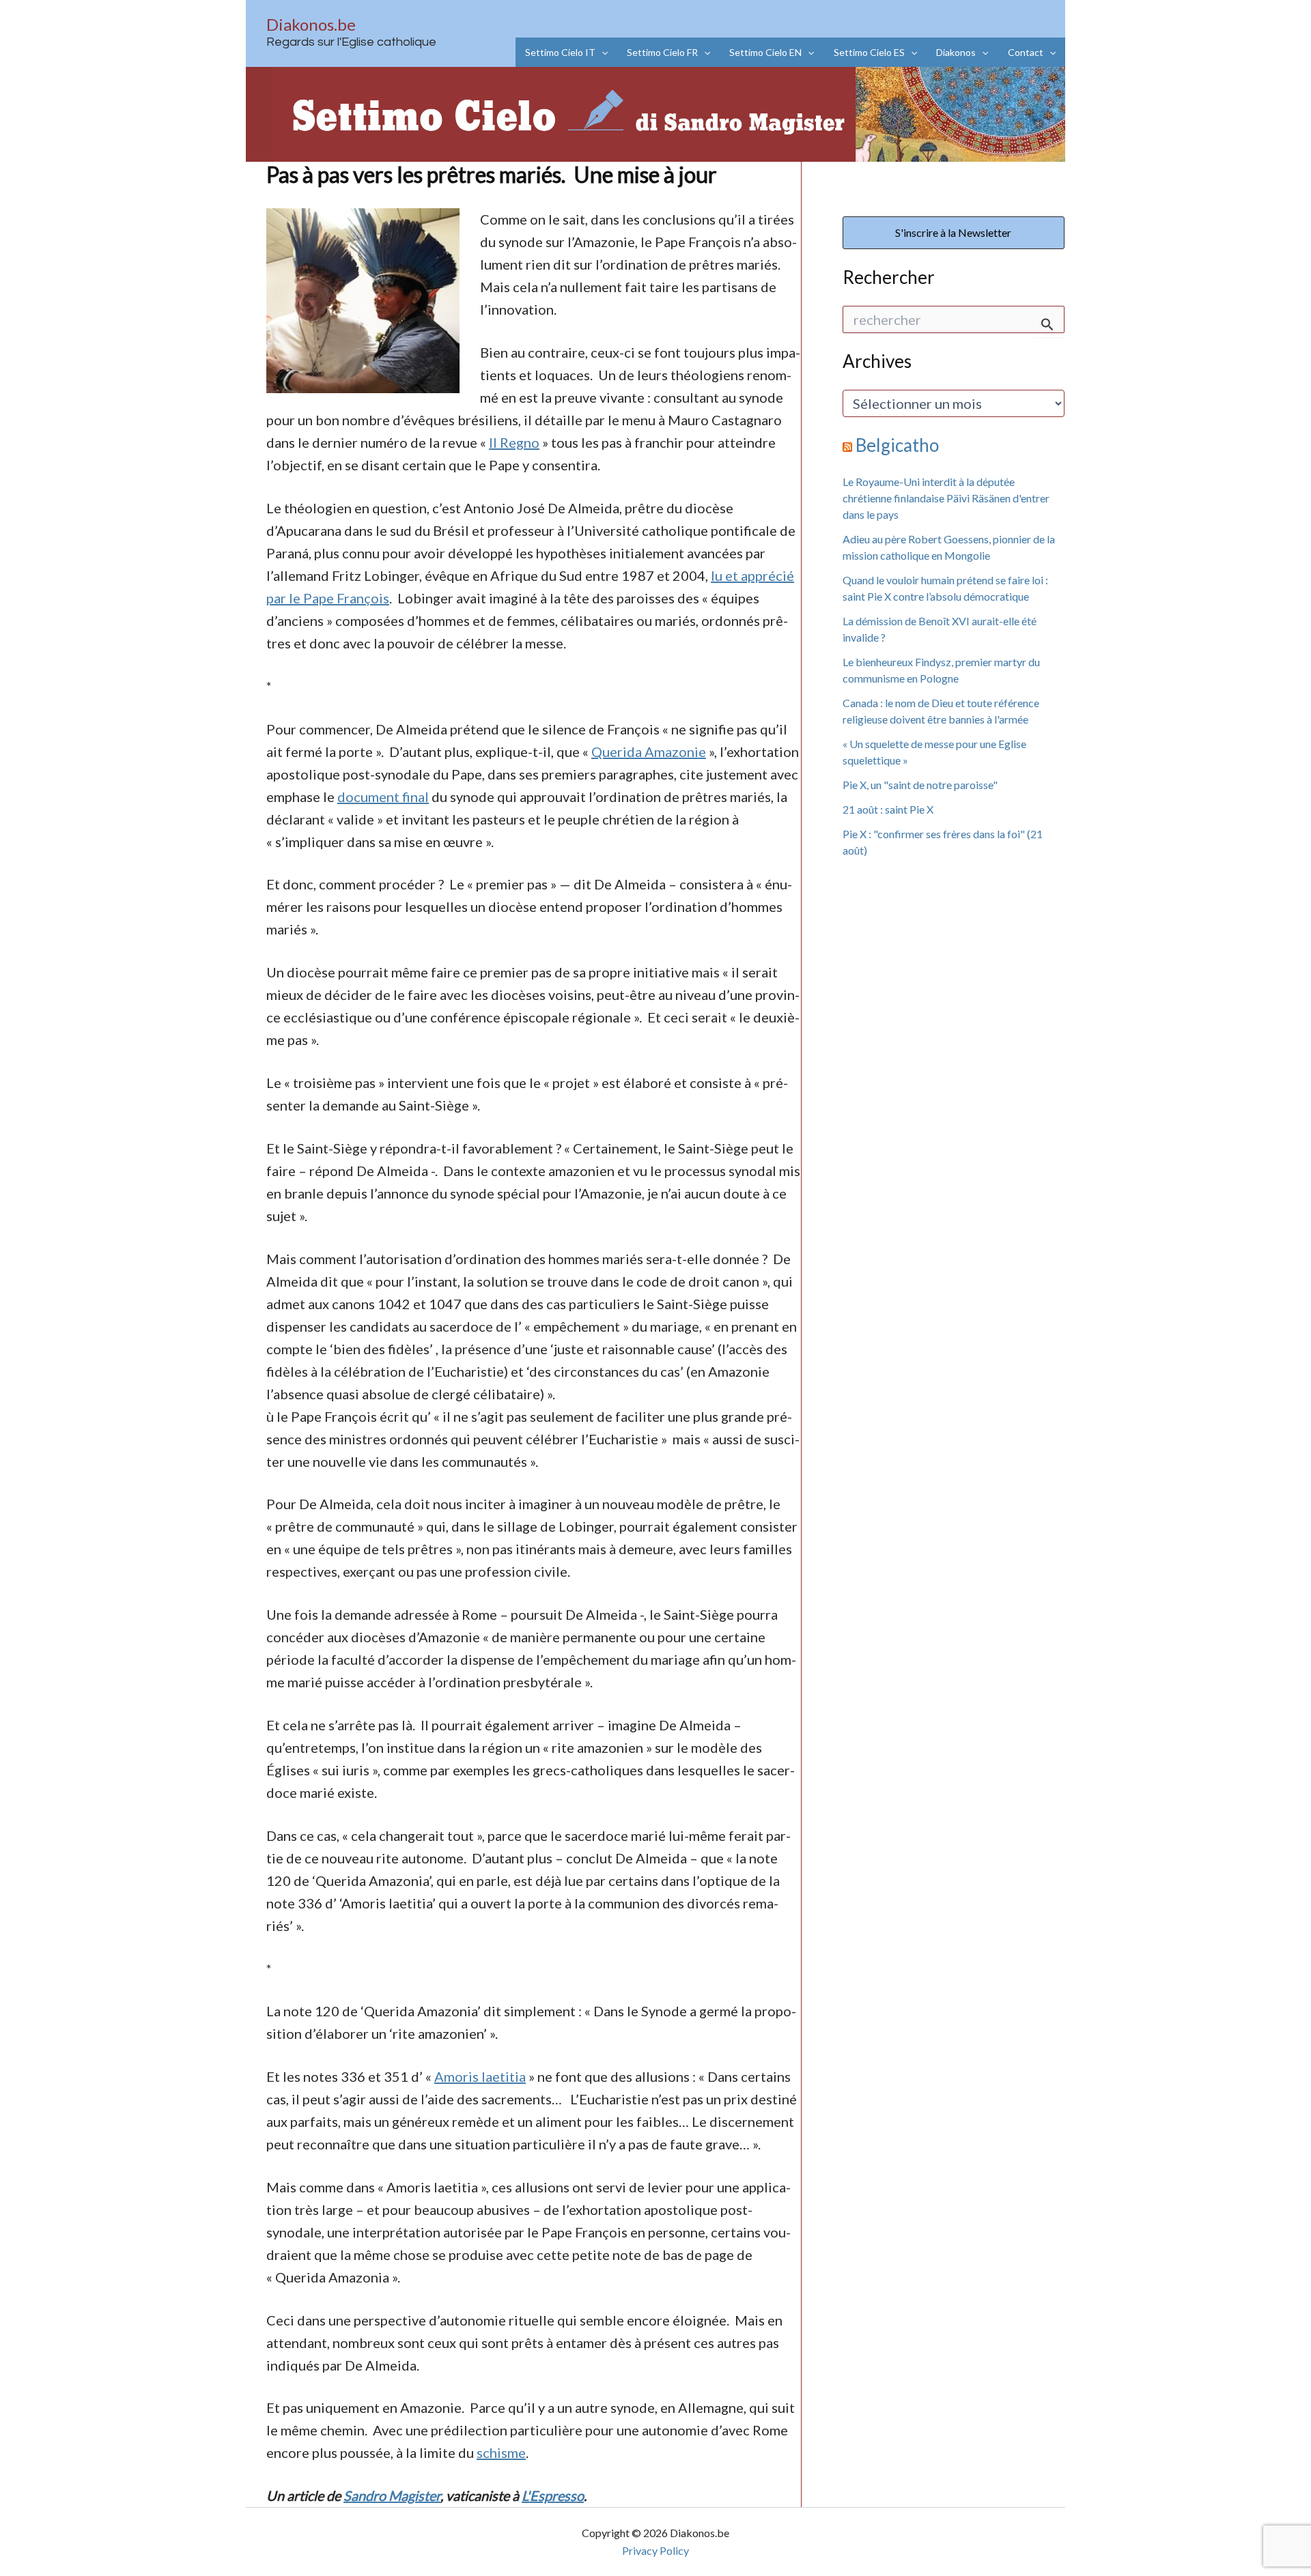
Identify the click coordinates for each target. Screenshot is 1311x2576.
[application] (602, 52)
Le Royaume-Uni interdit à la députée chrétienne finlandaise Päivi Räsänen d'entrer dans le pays (946, 498)
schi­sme (501, 2452)
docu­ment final (383, 797)
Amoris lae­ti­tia (480, 2076)
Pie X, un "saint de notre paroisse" (920, 785)
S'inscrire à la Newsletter (953, 232)
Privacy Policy (655, 2550)
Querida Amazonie (649, 752)
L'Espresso (553, 2495)
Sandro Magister (392, 2495)
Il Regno (514, 442)
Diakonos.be (311, 24)
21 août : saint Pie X (888, 809)
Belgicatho (897, 445)
